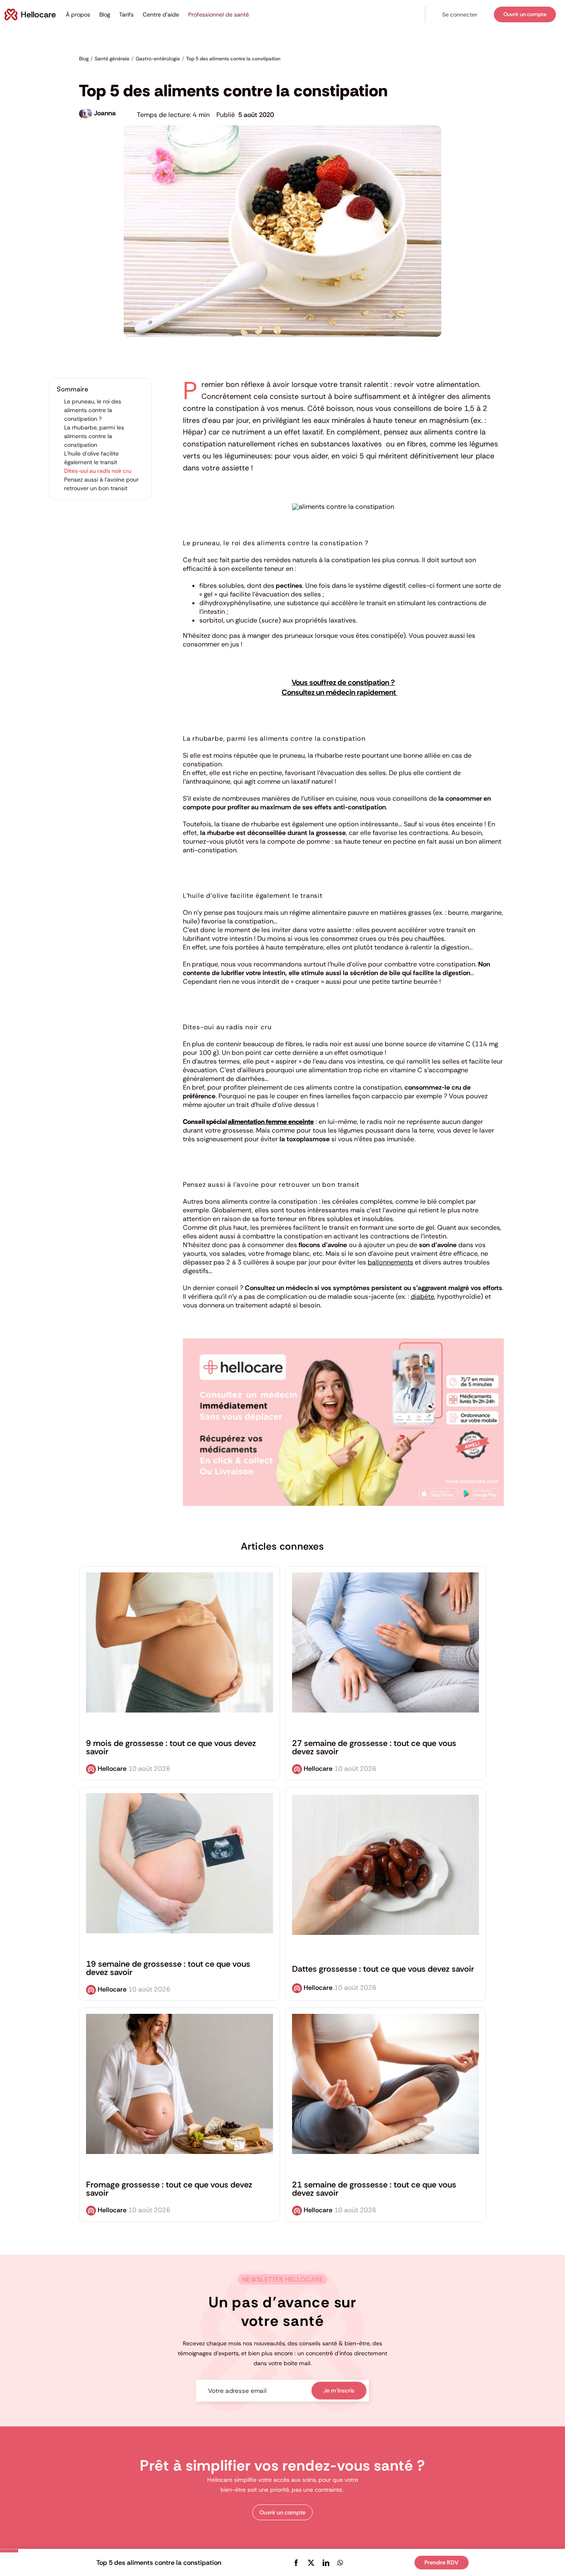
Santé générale (152, 71)
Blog (105, 14)
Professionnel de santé (219, 14)
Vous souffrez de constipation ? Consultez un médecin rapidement (340, 687)
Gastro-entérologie (104, 71)
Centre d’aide (161, 14)
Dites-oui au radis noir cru (98, 471)
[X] (311, 2563)
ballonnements (390, 1262)
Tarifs (126, 14)
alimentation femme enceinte (271, 1122)
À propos (78, 14)
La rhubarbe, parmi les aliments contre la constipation (94, 436)
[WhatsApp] (340, 2563)
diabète (423, 1296)
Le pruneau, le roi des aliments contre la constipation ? (93, 410)
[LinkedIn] (326, 2563)
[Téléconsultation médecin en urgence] (343, 1342)
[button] (460, 15)
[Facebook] (296, 2563)
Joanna (105, 113)
